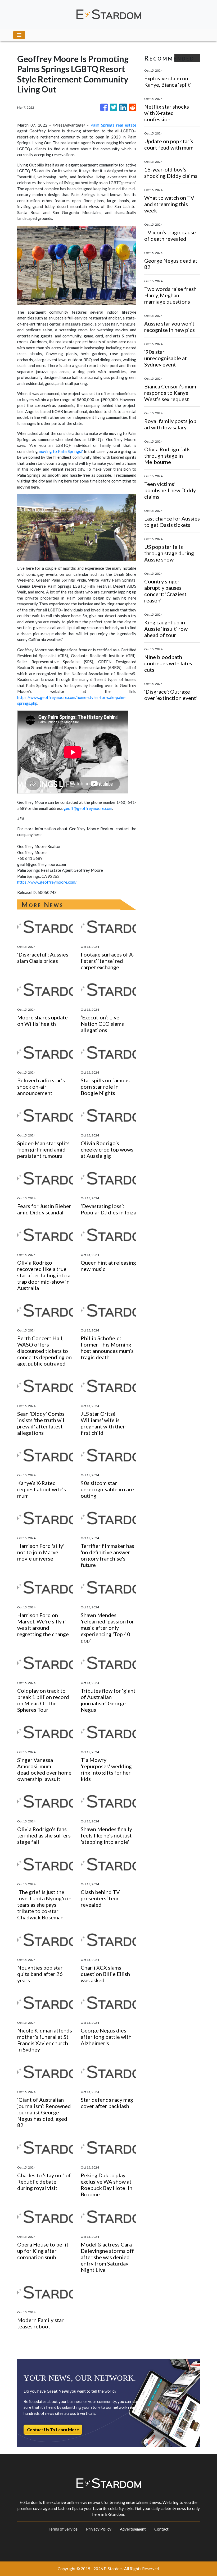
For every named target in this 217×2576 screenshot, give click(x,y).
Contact (161, 2529)
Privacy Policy (99, 2529)
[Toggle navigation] (19, 35)
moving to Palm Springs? (61, 451)
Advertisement (133, 2529)
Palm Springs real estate (113, 125)
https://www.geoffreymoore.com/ (47, 882)
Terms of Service (63, 2529)
